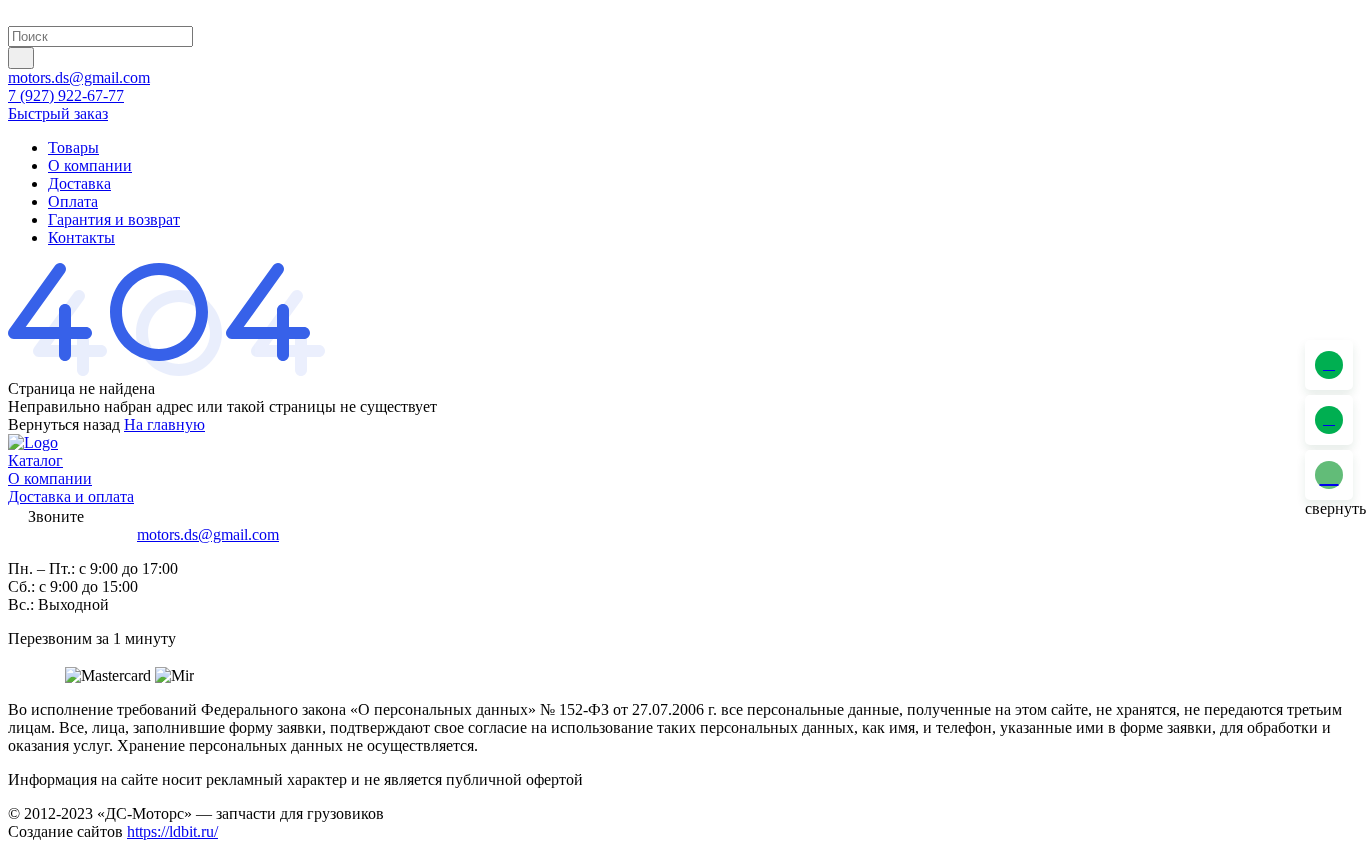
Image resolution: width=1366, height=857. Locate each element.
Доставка (79, 183)
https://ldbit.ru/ (172, 831)
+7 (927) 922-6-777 (70, 534)
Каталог (35, 460)
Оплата (73, 201)
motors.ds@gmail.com (79, 77)
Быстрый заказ (58, 113)
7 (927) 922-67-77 (66, 95)
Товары (73, 147)
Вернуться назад (64, 424)
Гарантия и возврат (114, 219)
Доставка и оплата (71, 496)
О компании (90, 165)
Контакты (81, 237)
